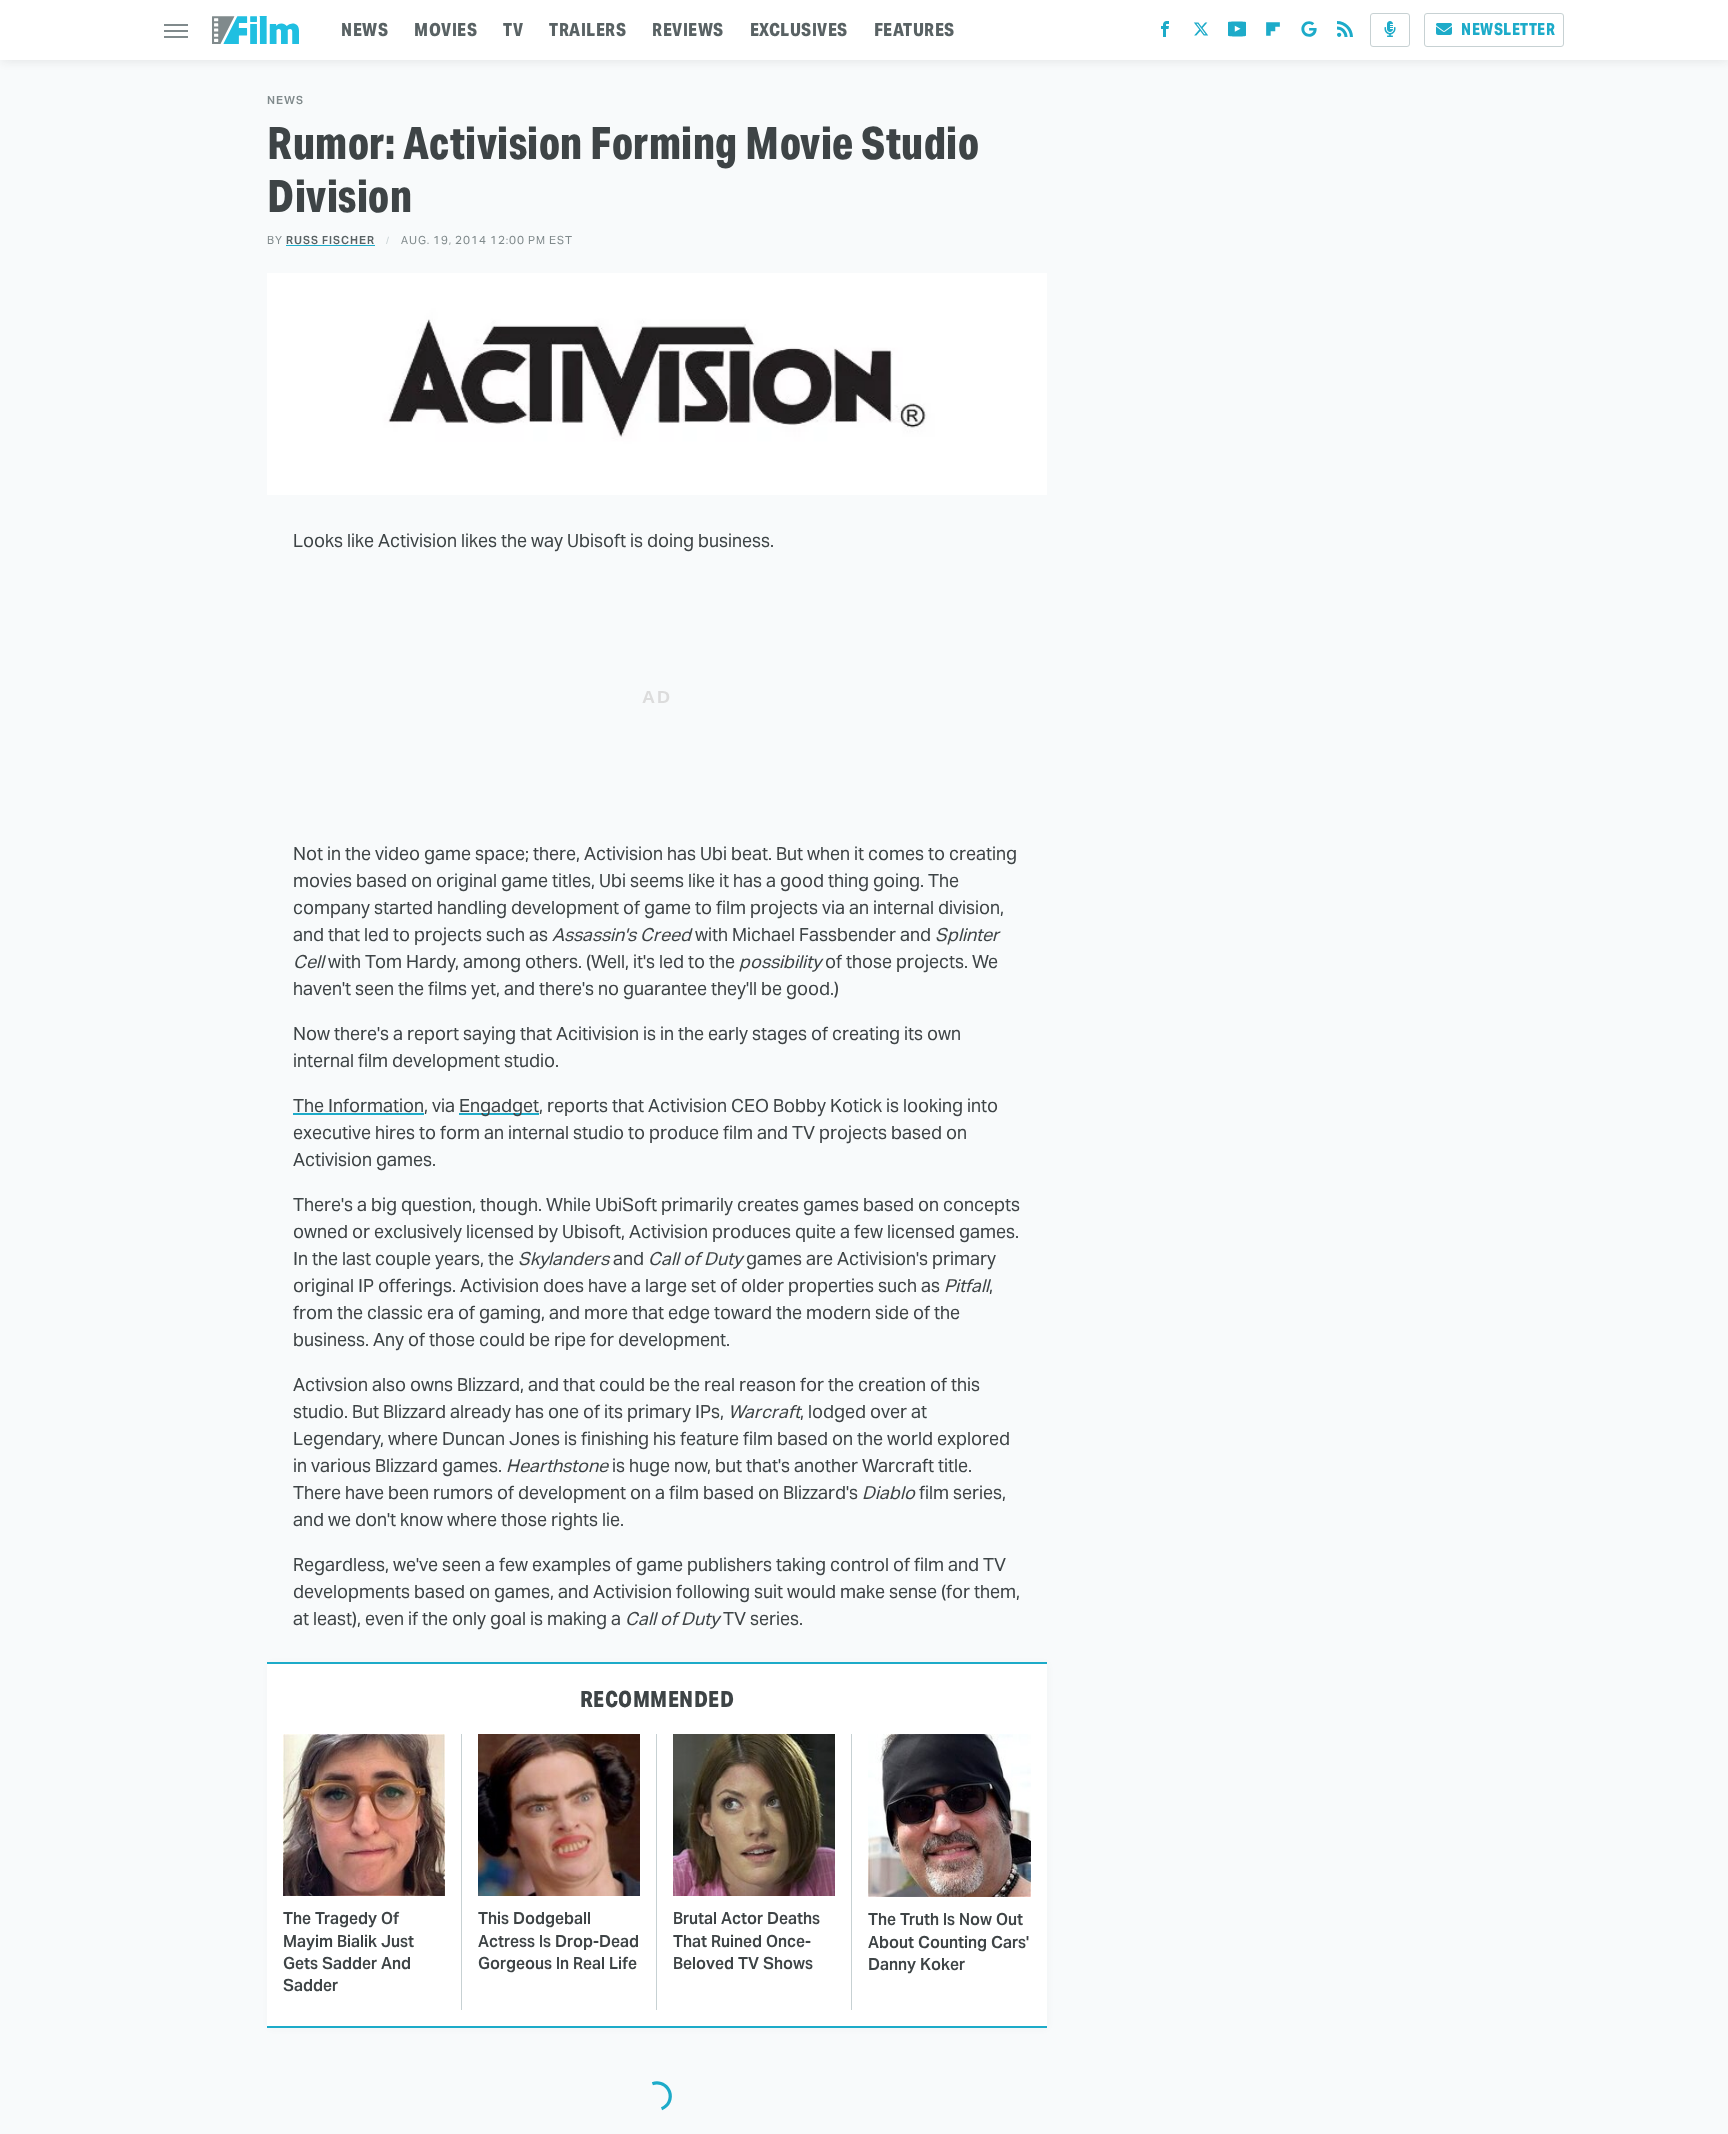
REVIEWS (688, 29)
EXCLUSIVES (799, 29)
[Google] (1309, 33)
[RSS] (1345, 33)
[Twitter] (1201, 33)
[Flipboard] (1273, 33)
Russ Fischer (330, 240)
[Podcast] (1390, 30)
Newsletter (1508, 29)
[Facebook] (1165, 33)
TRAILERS (587, 29)
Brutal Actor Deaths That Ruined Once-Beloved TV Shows (746, 1941)
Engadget (499, 1105)
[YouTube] (1237, 33)
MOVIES (445, 29)
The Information (358, 1105)
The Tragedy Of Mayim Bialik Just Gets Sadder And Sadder (348, 1952)
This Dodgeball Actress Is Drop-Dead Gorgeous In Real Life (558, 1941)
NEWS (364, 29)
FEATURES (914, 29)
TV (513, 29)
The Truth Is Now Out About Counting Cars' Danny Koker (948, 1942)
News (285, 100)
